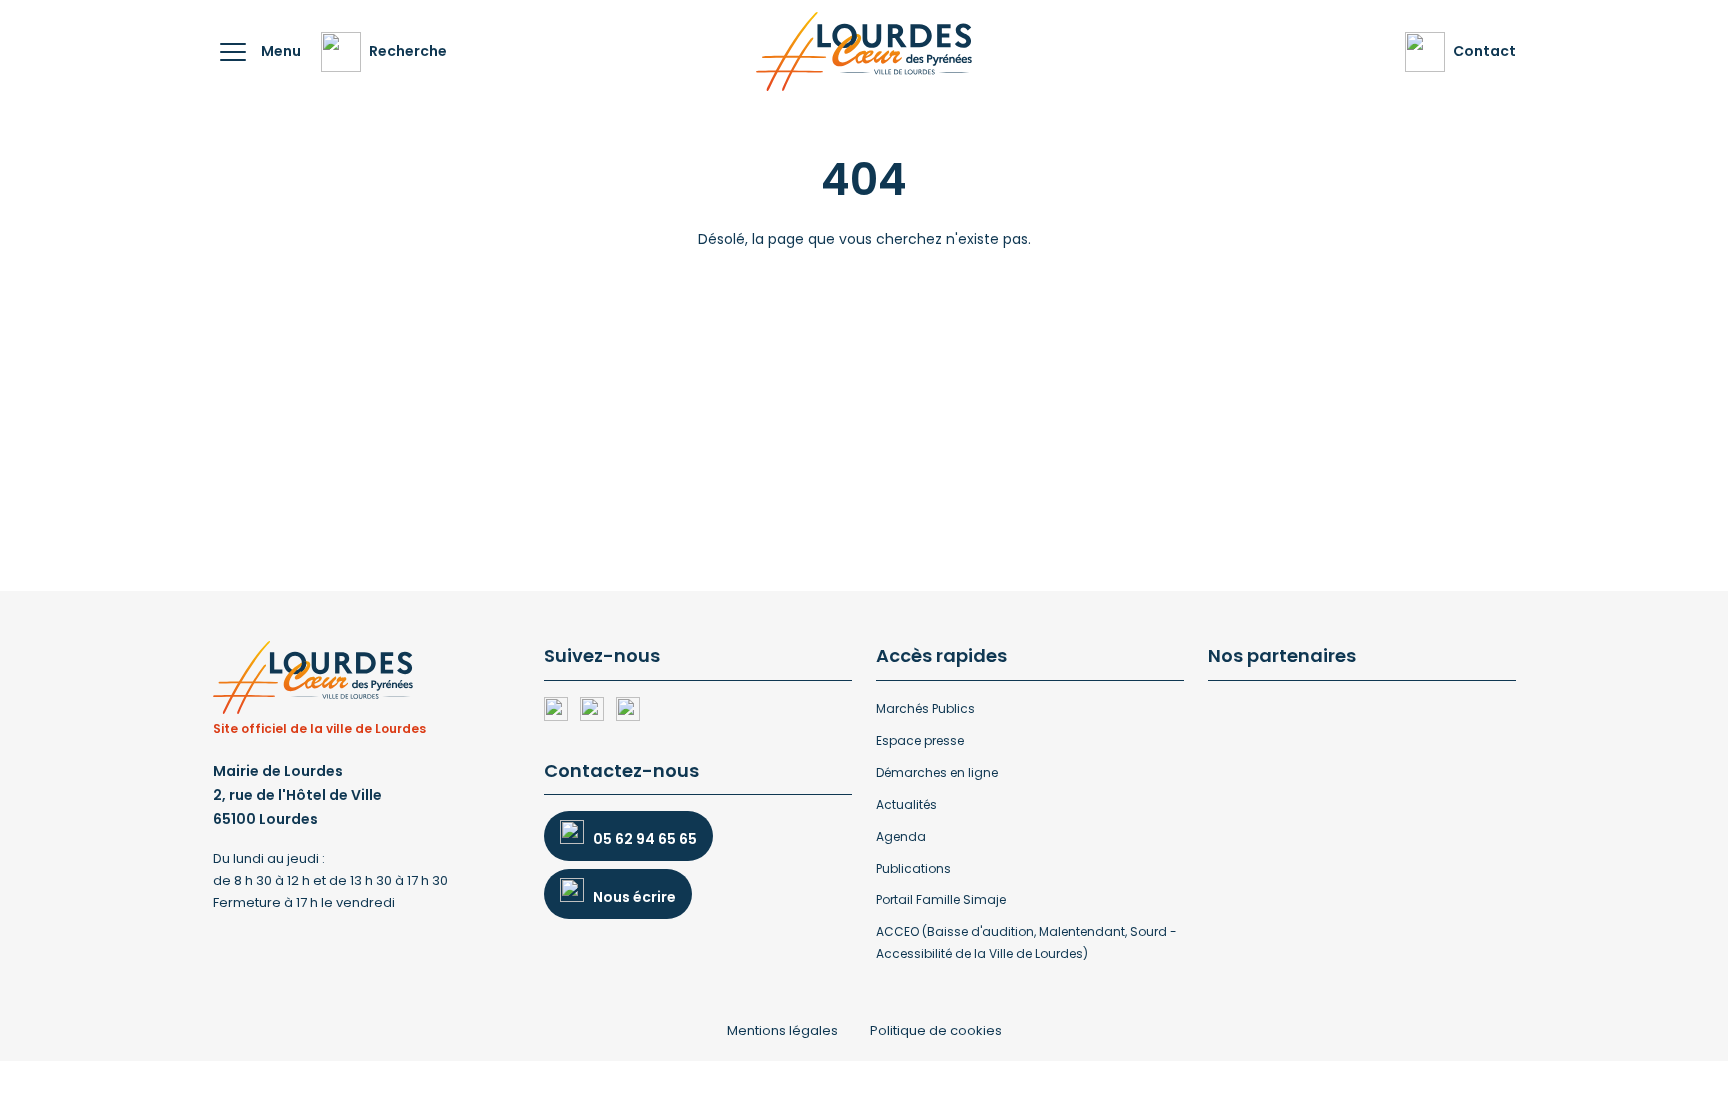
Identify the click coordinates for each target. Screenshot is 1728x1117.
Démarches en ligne (937, 772)
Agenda (901, 836)
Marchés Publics (925, 708)
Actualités (906, 804)
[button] (233, 52)
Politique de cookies (936, 1030)
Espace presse (920, 740)
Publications (913, 868)
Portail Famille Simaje (941, 899)
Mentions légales (782, 1030)
